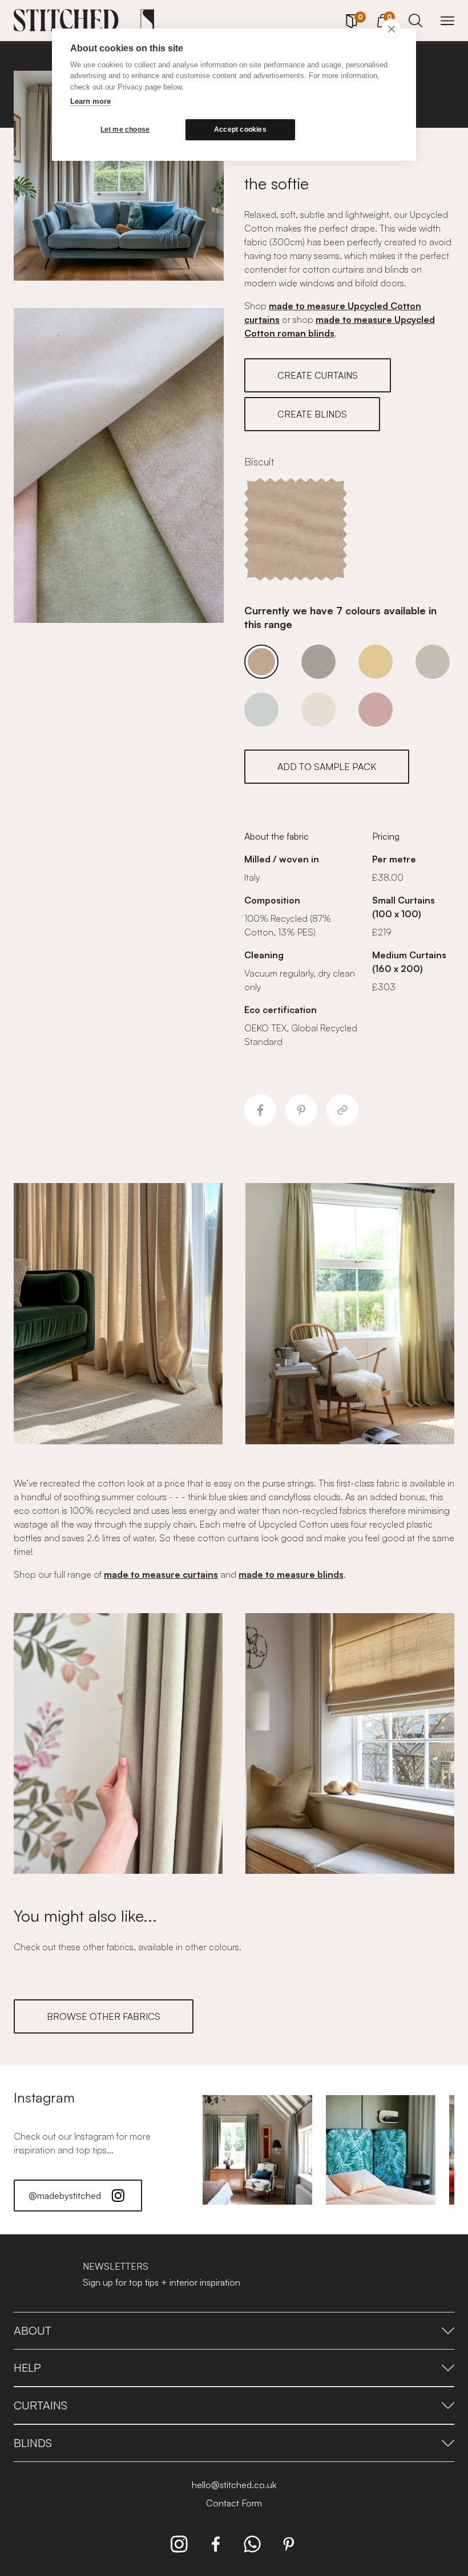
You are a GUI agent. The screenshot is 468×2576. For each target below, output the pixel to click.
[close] (391, 29)
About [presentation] (33, 2330)
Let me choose (125, 129)
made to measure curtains (161, 1574)
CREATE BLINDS (312, 414)
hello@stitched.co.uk (234, 2485)
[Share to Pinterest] (301, 1110)
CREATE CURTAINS (318, 375)
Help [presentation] (27, 2368)
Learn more (90, 101)
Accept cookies (240, 129)
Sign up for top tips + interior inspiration (162, 2282)
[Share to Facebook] (260, 1110)
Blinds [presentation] (33, 2443)
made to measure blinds (291, 1574)
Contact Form (234, 2503)
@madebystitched (65, 2196)
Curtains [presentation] (41, 2405)
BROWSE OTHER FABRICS (104, 2016)
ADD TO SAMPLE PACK (327, 767)
